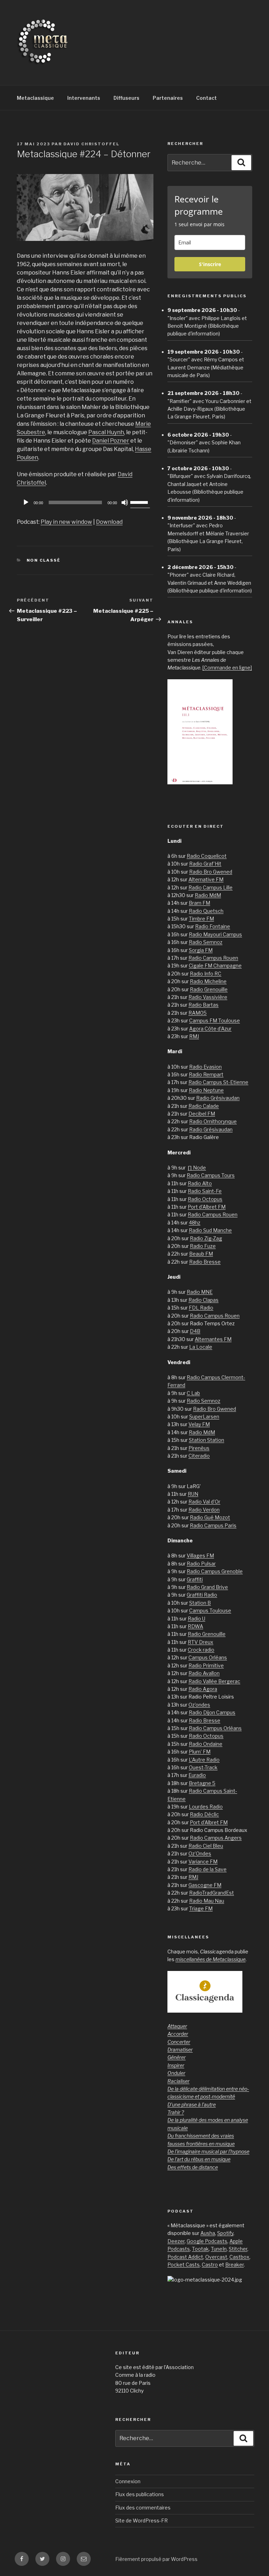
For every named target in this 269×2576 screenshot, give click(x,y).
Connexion (128, 2481)
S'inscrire (210, 264)
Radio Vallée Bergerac (214, 1681)
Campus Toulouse (210, 1610)
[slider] (140, 502)
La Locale (201, 1347)
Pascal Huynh (106, 432)
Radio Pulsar (201, 1564)
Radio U (196, 1619)
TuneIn (219, 2249)
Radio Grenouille (209, 989)
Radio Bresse (205, 1262)
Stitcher (238, 2249)
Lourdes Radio (206, 1807)
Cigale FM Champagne (215, 966)
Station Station (206, 1440)
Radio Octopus (205, 1199)
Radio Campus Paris (213, 1525)
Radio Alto (200, 1183)
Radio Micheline (208, 981)
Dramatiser (180, 2050)
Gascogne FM (205, 1885)
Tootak (200, 2249)
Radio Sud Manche (210, 1230)
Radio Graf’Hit (205, 864)
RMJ (194, 1036)
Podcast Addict (185, 2257)
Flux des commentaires (143, 2508)
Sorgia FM (201, 950)
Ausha (208, 2233)
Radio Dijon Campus (212, 1712)
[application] (85, 502)
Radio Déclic (204, 1814)
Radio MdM (208, 895)
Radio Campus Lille (211, 887)
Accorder (178, 2034)
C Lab (193, 1393)
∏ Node (197, 1168)
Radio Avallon (204, 1673)
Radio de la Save (208, 1869)
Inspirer (176, 2065)
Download (109, 522)
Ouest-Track (203, 1767)
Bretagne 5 (202, 1783)
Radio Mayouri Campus (215, 934)
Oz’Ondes (200, 1853)
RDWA (195, 1626)
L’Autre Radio (204, 1760)
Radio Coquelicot (207, 856)
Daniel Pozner (111, 441)
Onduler (176, 2073)
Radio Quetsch (206, 911)
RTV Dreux (201, 1642)
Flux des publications (140, 2494)
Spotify (225, 2233)
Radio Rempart (206, 1074)
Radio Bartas (204, 1005)
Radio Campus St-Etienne (218, 1082)
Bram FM (199, 903)
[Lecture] (26, 502)
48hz (195, 1223)
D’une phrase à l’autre (192, 2105)
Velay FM (199, 1424)
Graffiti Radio (202, 1595)
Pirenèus (199, 1448)
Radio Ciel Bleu (206, 1846)
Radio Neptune (206, 1090)
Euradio (197, 1775)
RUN (193, 1494)
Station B (200, 1603)
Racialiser (178, 2081)
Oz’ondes (199, 1705)
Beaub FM (201, 1254)
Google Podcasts (207, 2241)
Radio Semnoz (206, 942)
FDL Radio (201, 1308)
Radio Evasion (205, 1067)
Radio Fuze (203, 1246)
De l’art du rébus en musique (199, 2159)
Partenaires (168, 98)
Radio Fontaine (213, 926)
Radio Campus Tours (211, 1175)
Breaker (234, 2265)
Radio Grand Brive (207, 1587)
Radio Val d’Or (204, 1502)
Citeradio (199, 1456)
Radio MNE (200, 1292)
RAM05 (198, 1013)
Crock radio (201, 1650)
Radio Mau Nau (207, 1901)
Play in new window (66, 522)
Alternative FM (206, 879)
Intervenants (84, 98)
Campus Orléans (208, 1657)
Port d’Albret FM (207, 1207)
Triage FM (201, 1908)
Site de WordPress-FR (142, 2521)
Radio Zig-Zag (206, 1238)
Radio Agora (203, 1689)
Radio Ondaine (206, 1744)
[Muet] (125, 502)
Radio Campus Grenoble (215, 1571)
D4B (195, 1331)
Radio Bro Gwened (211, 872)
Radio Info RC (206, 974)
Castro (210, 2265)
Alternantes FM (213, 1339)
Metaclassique (35, 98)
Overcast (216, 2257)
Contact (206, 98)
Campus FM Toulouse (215, 1020)
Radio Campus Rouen (213, 958)
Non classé (44, 560)
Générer (177, 2057)
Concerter (179, 2042)
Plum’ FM (200, 1752)
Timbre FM (201, 919)
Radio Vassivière (208, 997)
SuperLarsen (204, 1417)
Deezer (176, 2241)
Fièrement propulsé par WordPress (156, 2559)
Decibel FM (202, 1114)
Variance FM (203, 1862)
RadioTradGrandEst (212, 1893)
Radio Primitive (206, 1665)
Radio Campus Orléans (215, 1728)
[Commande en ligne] (227, 668)
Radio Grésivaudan (218, 1098)
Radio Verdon (204, 1510)
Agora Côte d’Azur (210, 1029)
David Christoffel (91, 144)
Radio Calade (204, 1106)
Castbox (239, 2257)
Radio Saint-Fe (205, 1191)
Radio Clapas (204, 1300)
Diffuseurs (126, 98)
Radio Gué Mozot (210, 1517)
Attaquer (177, 2026)
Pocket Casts (184, 2265)
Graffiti (195, 1579)
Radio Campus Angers (216, 1838)
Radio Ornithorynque (213, 1121)
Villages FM (200, 1556)
